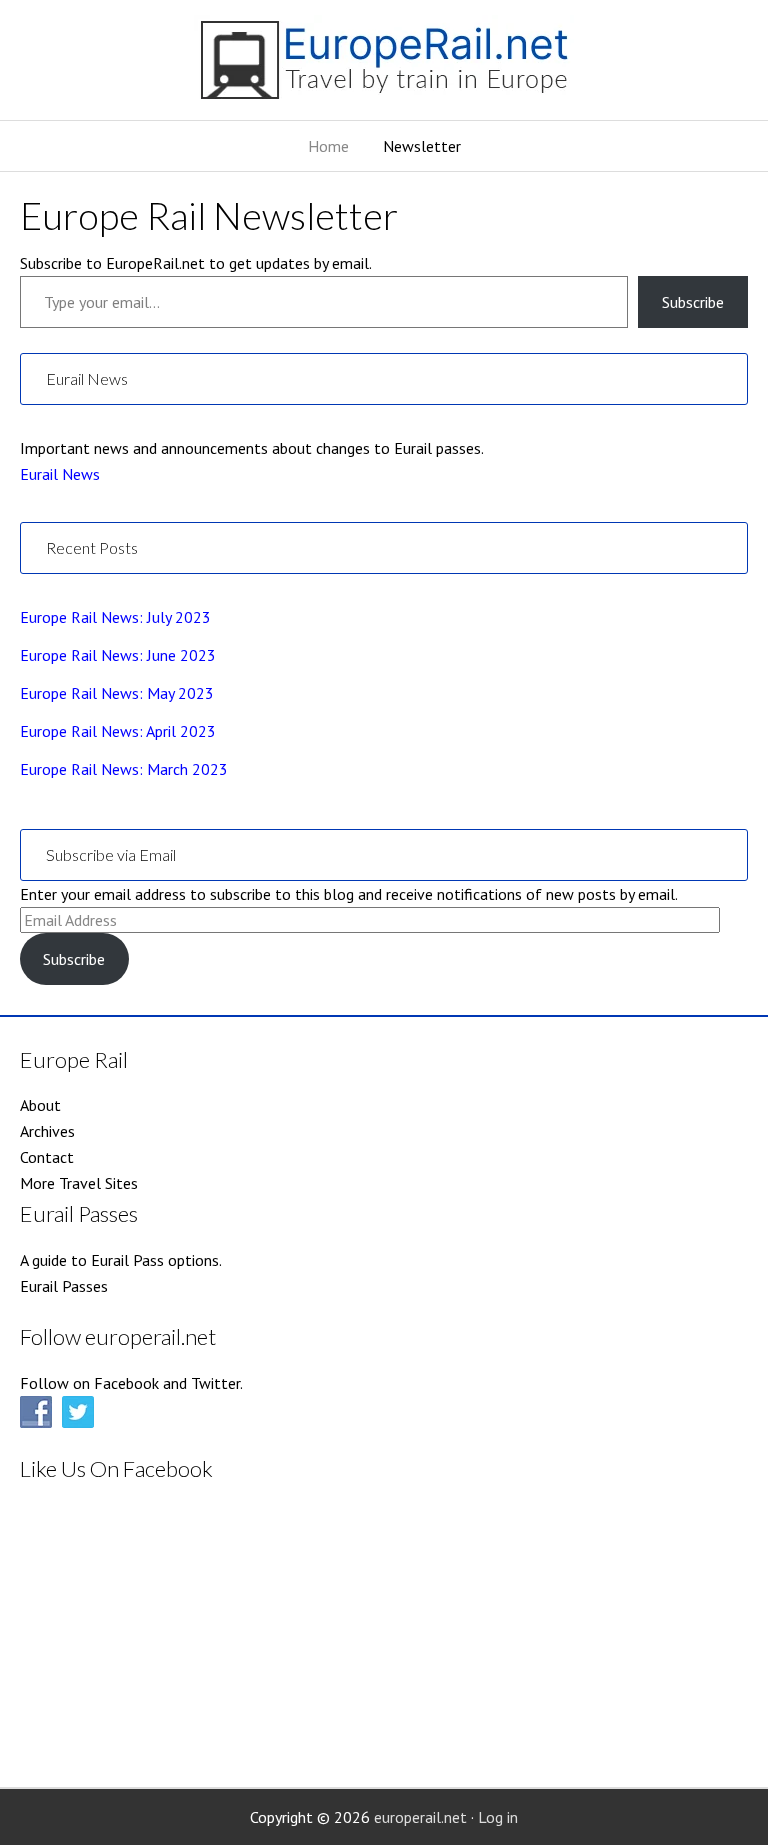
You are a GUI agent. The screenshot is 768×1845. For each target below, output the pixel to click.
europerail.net (420, 1817)
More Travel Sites (79, 1183)
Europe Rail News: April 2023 (118, 731)
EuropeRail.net (384, 67)
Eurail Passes (64, 1286)
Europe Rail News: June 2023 (118, 655)
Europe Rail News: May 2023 (117, 693)
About (40, 1105)
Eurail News (60, 474)
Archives (47, 1131)
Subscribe (693, 302)
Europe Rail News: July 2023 (115, 617)
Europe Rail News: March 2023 (124, 769)
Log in (498, 1817)
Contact (47, 1157)
